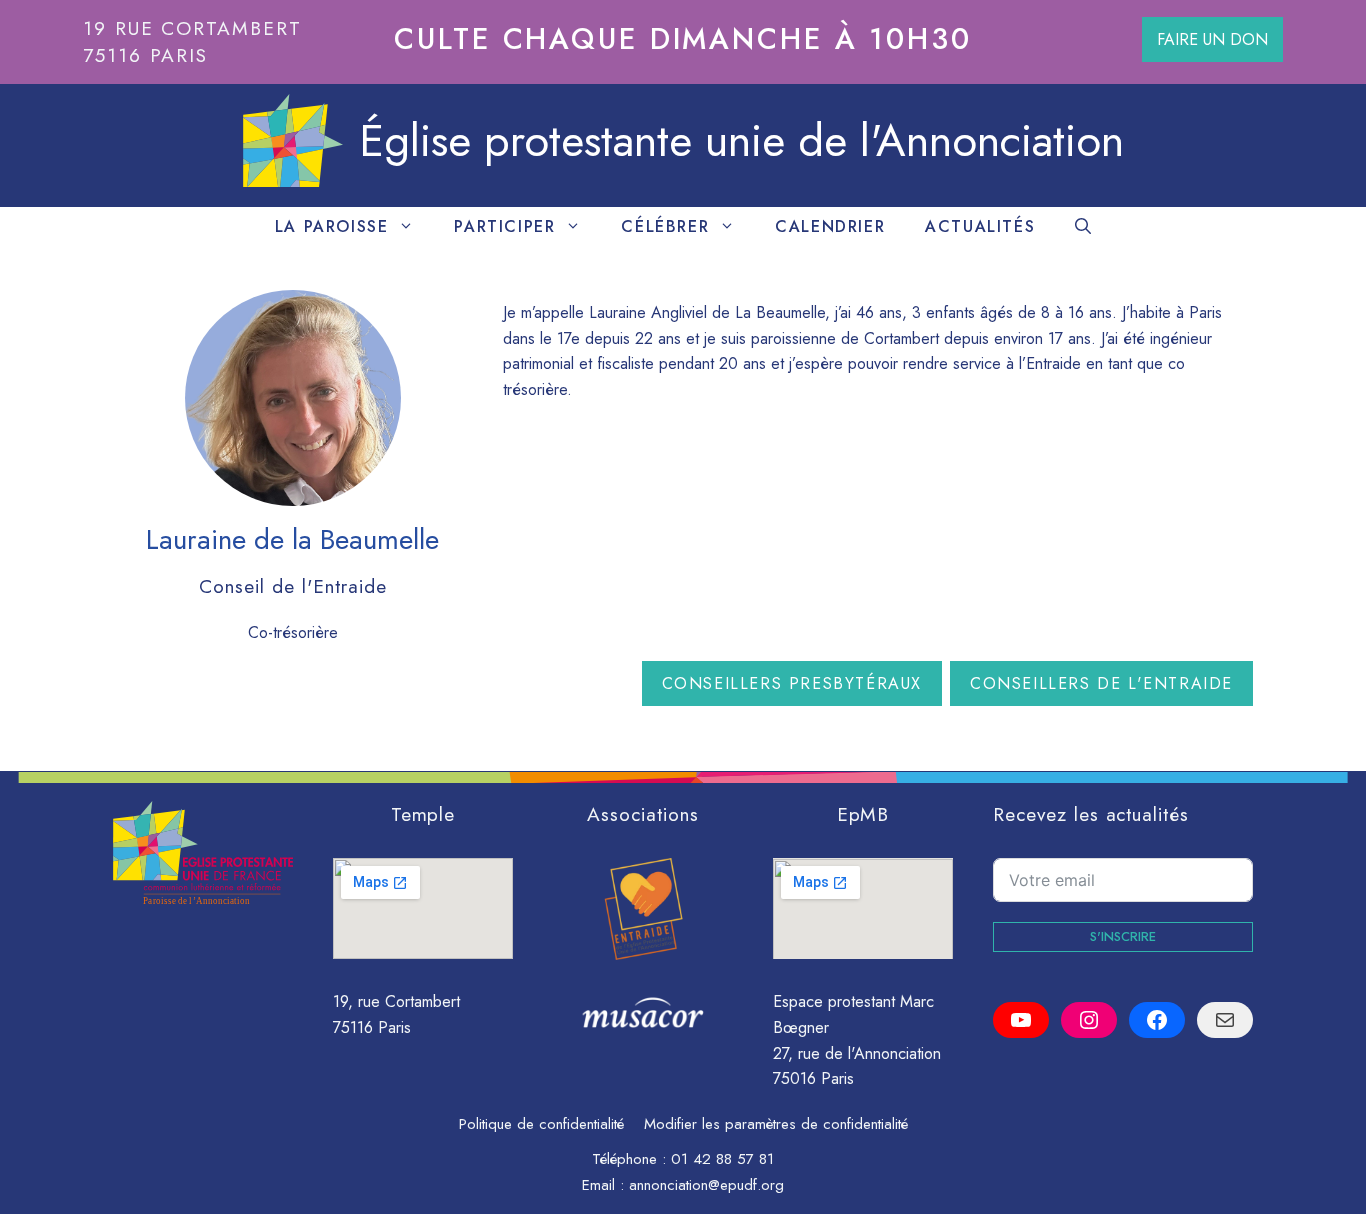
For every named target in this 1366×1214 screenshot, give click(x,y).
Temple (423, 814)
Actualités (980, 226)
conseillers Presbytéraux (792, 683)
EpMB (863, 814)
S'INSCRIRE (1123, 936)
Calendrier (830, 226)
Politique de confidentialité (541, 1124)
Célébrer (665, 226)
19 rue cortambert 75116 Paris (192, 41)
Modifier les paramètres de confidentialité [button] (776, 1124)
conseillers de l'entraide (1101, 683)
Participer (504, 226)
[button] (1083, 227)
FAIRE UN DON (1212, 39)
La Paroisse (332, 226)
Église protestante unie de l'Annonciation (741, 140)
